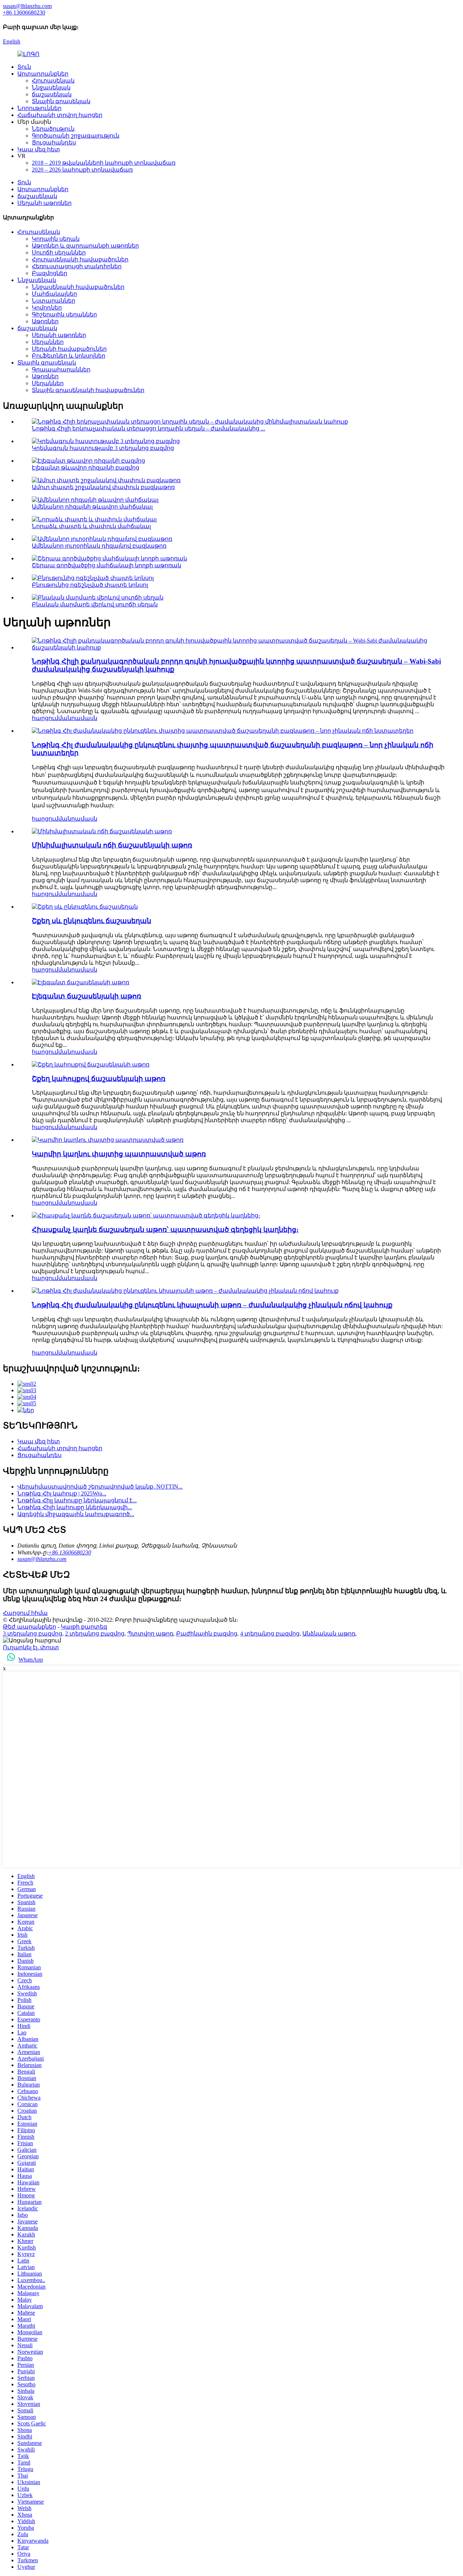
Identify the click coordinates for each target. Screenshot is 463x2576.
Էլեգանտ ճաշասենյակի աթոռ (86, 996)
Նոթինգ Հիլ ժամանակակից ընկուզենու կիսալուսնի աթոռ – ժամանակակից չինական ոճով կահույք (212, 1305)
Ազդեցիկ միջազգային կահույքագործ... (76, 1514)
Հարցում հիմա (25, 1613)
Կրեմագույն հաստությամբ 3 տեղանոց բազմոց (103, 448)
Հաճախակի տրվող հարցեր (60, 115)
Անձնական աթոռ (329, 1634)
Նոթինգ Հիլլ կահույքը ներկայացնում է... (77, 1500)
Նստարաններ (54, 301)
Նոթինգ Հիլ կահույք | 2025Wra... (62, 1493)
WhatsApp (31, 1660)
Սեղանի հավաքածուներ (69, 349)
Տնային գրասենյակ (61, 101)
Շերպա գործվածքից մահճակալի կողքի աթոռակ (107, 565)
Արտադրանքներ (43, 74)
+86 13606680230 (70, 1552)
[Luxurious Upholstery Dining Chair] (91, 1064)
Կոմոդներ (47, 308)
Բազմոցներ (50, 273)
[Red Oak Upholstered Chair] (108, 1140)
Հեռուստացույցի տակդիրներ (77, 266)
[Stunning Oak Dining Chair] (146, 1215)
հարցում (45, 718)
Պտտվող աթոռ (150, 1634)
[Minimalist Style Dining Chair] (102, 831)
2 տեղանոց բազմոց (95, 1634)
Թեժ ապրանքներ (29, 1627)
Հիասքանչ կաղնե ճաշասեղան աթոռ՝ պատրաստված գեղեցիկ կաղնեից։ (165, 1230)
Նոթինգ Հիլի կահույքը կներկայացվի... (75, 1507)
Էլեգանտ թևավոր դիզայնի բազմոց (86, 468)
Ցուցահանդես (54, 142)
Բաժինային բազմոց (207, 1634)
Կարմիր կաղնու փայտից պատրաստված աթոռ (119, 1154)
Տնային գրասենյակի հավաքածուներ (88, 390)
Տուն (24, 67)
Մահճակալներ (54, 294)
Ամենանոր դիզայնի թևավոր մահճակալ (92, 507)
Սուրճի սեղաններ (59, 252)
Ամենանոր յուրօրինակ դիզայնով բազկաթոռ (99, 546)
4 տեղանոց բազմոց (270, 1634)
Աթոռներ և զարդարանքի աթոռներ (85, 246)
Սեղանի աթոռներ (44, 203)
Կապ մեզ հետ (39, 149)
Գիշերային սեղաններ (64, 314)
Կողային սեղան (56, 239)
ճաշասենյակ (52, 94)
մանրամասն (78, 718)
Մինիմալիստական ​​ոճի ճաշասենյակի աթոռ (112, 845)
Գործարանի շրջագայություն (76, 136)
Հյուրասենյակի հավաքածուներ (80, 259)
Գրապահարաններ (61, 369)
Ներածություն (53, 129)
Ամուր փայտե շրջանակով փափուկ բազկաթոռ (103, 487)
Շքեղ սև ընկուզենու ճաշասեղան (92, 921)
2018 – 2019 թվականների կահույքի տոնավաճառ (104, 163)
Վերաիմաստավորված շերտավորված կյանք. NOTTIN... (100, 1487)
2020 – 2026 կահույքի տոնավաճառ (82, 170)
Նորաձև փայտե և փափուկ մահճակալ (91, 526)
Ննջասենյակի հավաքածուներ (78, 287)
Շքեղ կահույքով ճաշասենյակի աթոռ (99, 1079)
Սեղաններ (48, 342)
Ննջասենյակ (51, 87)
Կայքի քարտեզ (84, 1627)
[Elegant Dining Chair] (80, 982)
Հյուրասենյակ (53, 81)
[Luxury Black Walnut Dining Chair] (85, 907)
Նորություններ (39, 108)
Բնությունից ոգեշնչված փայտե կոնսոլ (90, 585)
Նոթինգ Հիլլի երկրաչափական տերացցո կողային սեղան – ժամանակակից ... (148, 428)
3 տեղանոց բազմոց (33, 1634)
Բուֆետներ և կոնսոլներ (69, 356)
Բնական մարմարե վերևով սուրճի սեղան (95, 604)
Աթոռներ (45, 321)
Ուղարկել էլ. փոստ (31, 1647)
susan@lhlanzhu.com (42, 1559)
